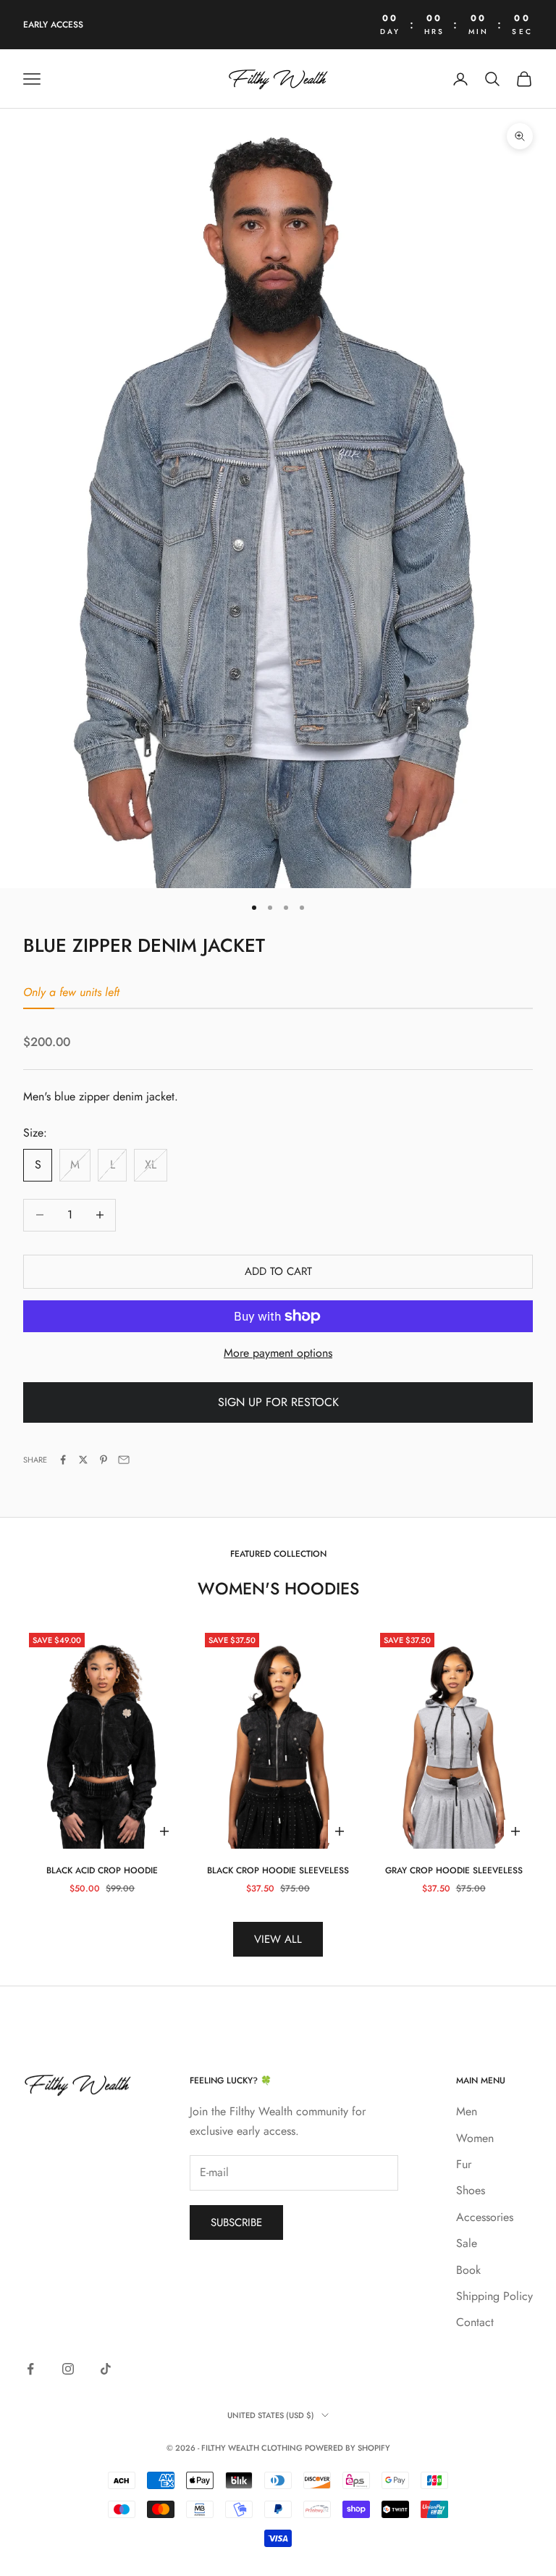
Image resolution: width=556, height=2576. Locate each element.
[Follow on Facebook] (30, 2369)
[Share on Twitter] (83, 1460)
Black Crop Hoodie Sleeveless (278, 1870)
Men (467, 2111)
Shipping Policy (494, 2296)
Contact (475, 2322)
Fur (464, 2164)
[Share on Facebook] (63, 1460)
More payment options (278, 1353)
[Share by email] (124, 1460)
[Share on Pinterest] (104, 1460)
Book (468, 2270)
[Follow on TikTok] (106, 2369)
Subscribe (236, 2222)
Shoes (471, 2190)
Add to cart (278, 1271)
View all (278, 1939)
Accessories (485, 2217)
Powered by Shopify (347, 2448)
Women (475, 2138)
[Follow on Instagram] (68, 2369)
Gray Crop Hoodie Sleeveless (454, 1870)
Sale (467, 2243)
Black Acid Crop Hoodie (102, 1870)
